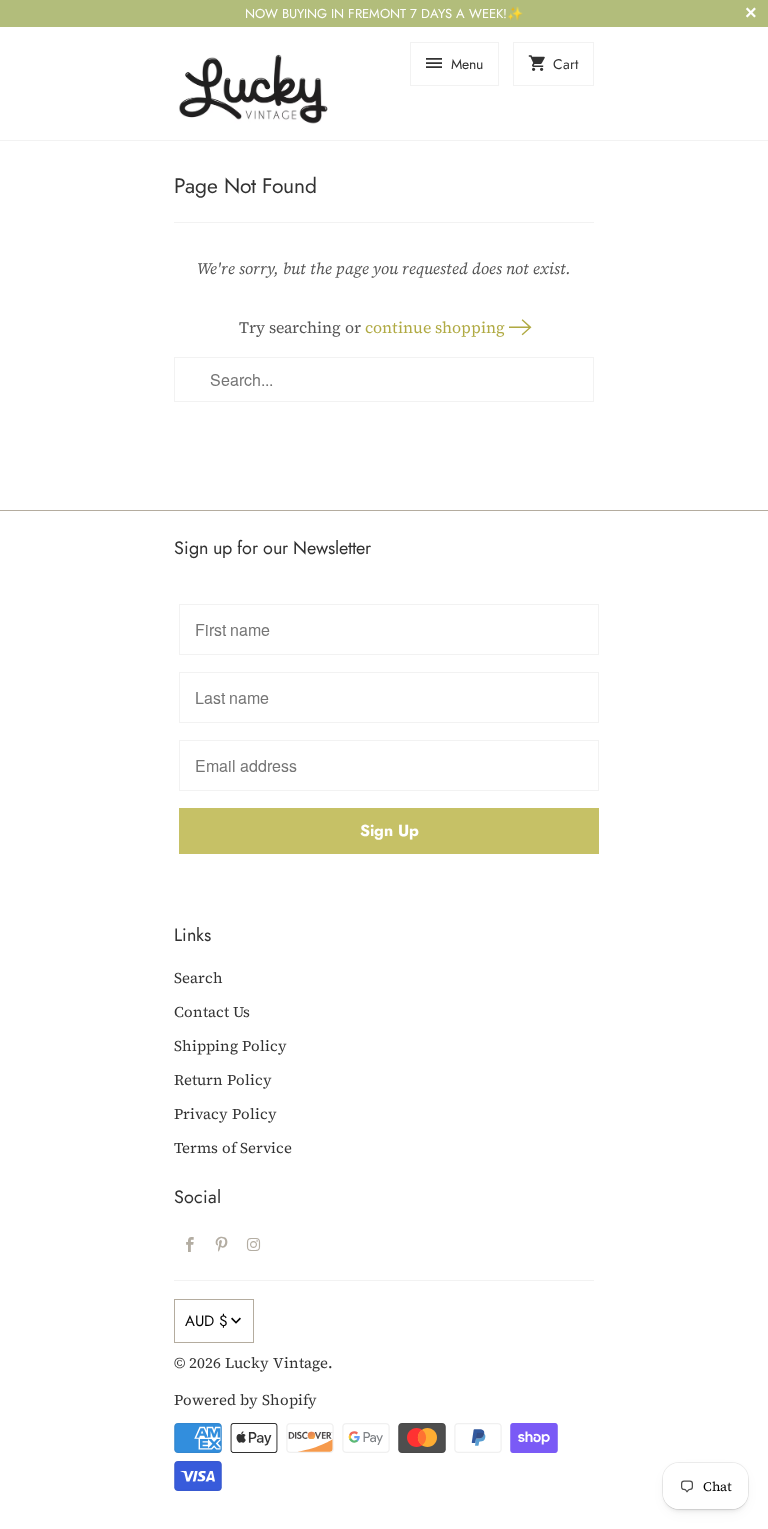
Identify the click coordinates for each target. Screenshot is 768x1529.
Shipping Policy (230, 1045)
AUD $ (206, 1321)
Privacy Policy (225, 1113)
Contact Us (212, 1011)
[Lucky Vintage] (254, 83)
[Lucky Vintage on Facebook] (190, 1244)
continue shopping (437, 327)
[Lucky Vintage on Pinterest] (222, 1244)
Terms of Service (233, 1147)
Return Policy (223, 1079)
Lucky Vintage (276, 1362)
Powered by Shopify (245, 1399)
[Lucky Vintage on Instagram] (254, 1244)
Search (198, 977)
